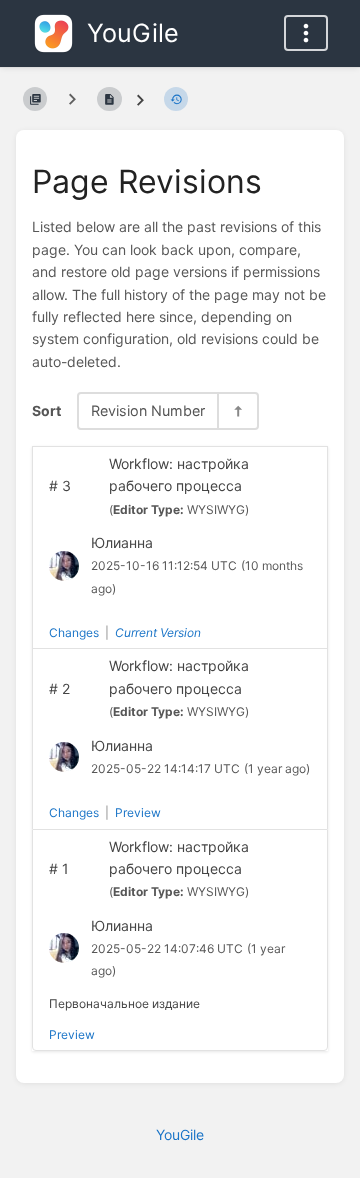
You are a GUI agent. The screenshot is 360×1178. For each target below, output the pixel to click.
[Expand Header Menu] (306, 33)
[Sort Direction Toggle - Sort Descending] (237, 410)
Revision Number (148, 410)
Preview (138, 812)
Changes (74, 632)
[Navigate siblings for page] (72, 98)
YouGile (180, 1134)
